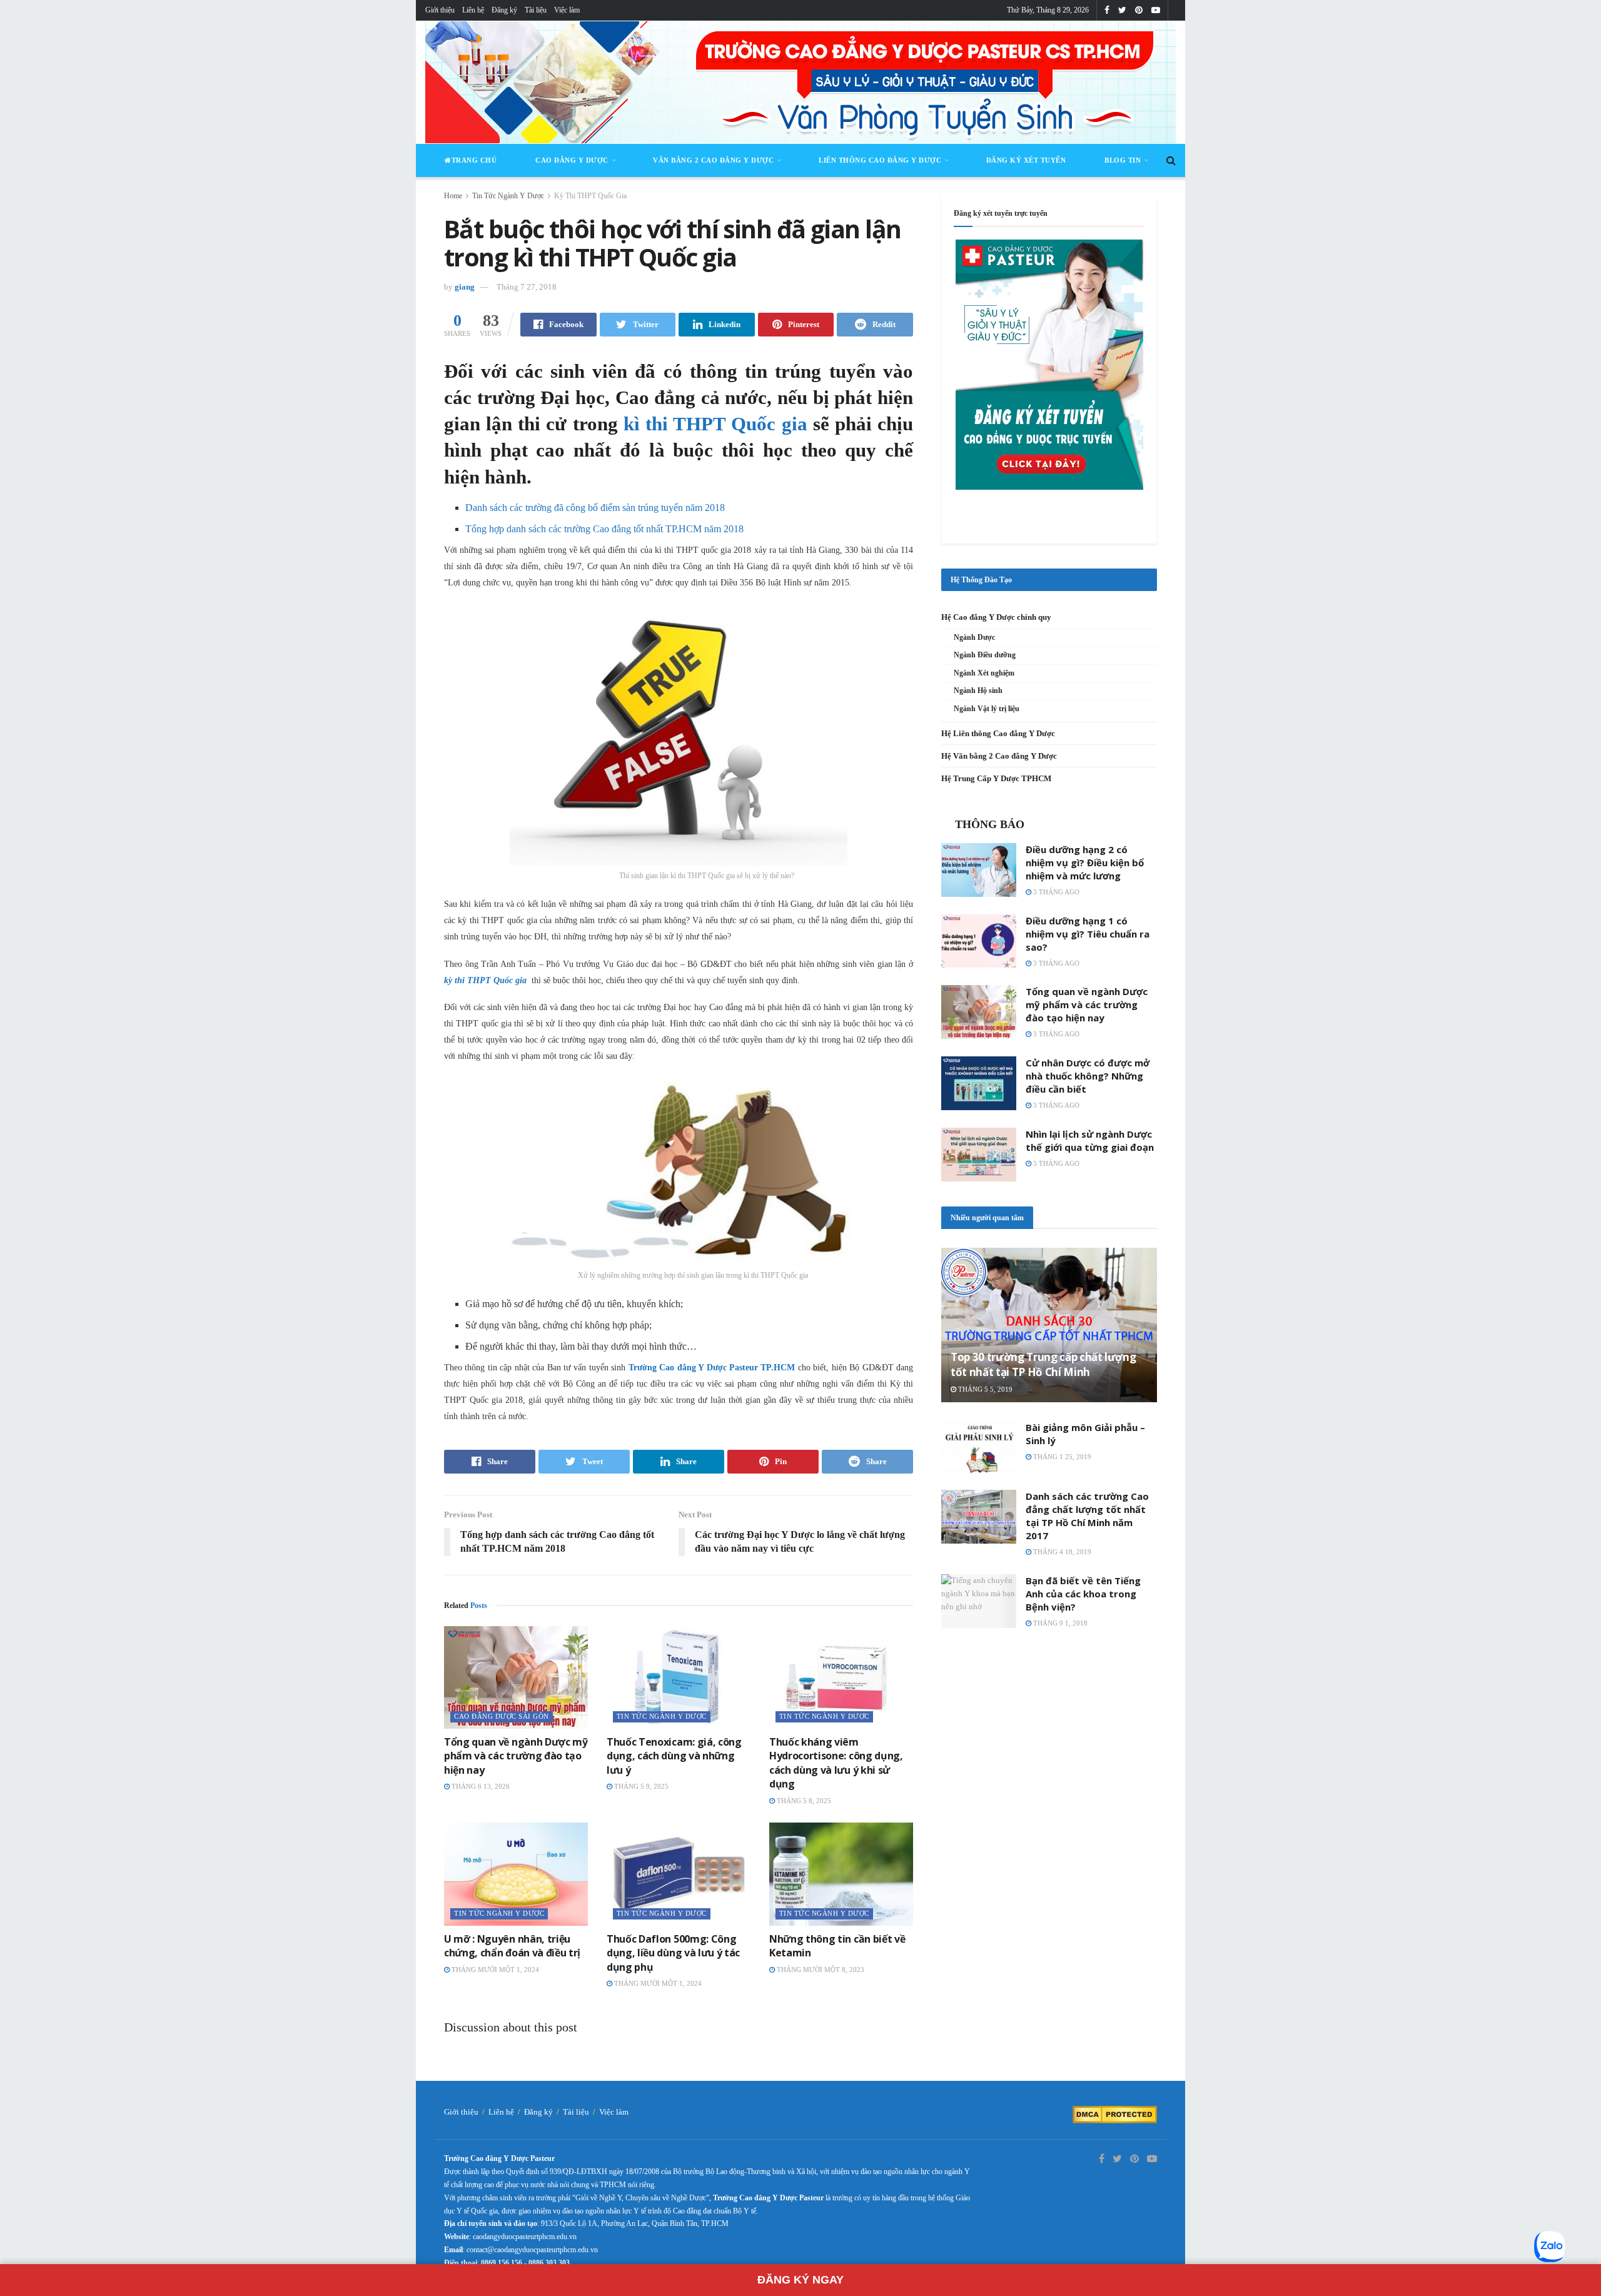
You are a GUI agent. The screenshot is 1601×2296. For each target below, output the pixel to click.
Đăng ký (504, 10)
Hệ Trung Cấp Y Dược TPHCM (996, 778)
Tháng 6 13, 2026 (480, 1786)
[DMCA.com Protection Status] (1115, 2114)
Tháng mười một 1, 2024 (494, 1970)
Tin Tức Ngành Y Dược (508, 196)
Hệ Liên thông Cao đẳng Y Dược (998, 733)
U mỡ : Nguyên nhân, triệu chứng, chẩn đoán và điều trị (512, 1946)
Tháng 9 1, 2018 (1059, 1623)
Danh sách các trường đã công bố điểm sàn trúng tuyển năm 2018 (595, 508)
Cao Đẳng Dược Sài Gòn (502, 1716)
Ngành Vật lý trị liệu (987, 709)
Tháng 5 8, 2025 (803, 1801)
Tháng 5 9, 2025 (640, 1786)
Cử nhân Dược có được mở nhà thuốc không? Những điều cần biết (1088, 1076)
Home (453, 196)
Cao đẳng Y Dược (572, 160)
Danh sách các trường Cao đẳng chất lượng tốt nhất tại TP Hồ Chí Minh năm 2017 (1087, 1516)
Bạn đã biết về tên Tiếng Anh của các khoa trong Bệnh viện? (1083, 1594)
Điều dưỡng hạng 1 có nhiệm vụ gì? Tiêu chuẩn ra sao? (1088, 934)
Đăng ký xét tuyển (1026, 160)
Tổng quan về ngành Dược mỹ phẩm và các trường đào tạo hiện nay (516, 1756)
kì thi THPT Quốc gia (715, 424)
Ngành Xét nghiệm (984, 673)
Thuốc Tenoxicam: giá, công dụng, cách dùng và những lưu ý (674, 1756)
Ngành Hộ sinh (978, 690)
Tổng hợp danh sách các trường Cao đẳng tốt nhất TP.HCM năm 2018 (604, 529)
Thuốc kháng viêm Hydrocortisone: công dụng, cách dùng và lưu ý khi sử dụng (836, 1763)
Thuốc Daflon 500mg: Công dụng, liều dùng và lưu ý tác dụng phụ (673, 1953)
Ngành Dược (974, 637)
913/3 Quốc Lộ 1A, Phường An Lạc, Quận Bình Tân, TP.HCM (635, 2223)
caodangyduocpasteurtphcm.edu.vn (525, 2237)
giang (465, 287)
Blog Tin (1123, 160)
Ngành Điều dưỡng (985, 655)
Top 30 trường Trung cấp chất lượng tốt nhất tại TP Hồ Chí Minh (1043, 1364)
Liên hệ (473, 10)
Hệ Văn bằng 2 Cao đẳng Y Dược (999, 756)
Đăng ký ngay (800, 2280)
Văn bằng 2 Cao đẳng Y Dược (713, 160)
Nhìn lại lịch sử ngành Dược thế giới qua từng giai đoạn (1090, 1140)
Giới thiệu (440, 10)
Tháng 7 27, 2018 (527, 287)
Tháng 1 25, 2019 (1061, 1457)
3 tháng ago (1055, 892)
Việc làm (567, 10)
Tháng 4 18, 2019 (1061, 1552)
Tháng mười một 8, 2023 (820, 1970)
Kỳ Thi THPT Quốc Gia (590, 196)
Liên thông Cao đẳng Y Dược (880, 160)
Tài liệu (536, 10)
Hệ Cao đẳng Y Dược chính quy (996, 617)
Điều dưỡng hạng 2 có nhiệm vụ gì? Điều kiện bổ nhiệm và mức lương (1085, 862)
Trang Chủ (474, 160)
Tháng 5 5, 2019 (984, 1389)
